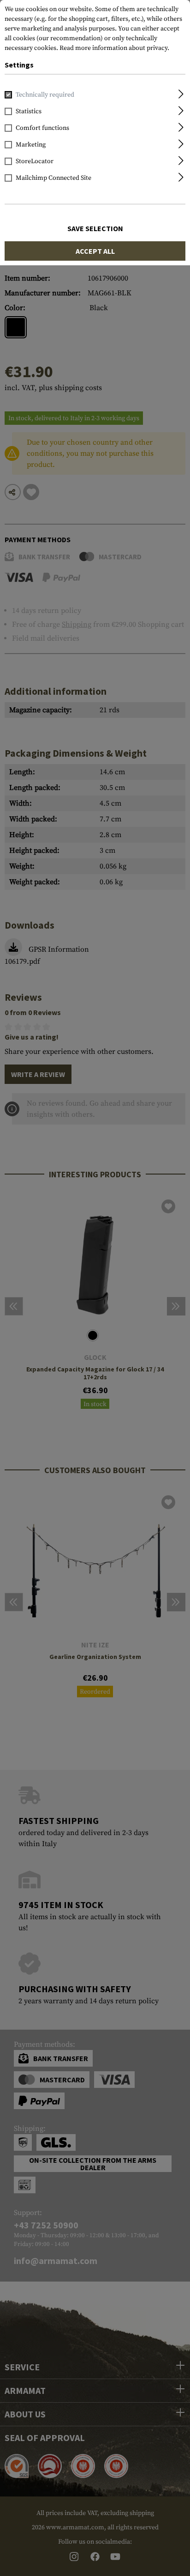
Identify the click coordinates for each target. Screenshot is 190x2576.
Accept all (95, 251)
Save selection (95, 228)
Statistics (29, 111)
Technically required (45, 95)
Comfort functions (42, 128)
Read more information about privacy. (114, 48)
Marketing (31, 145)
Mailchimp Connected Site (53, 178)
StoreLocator (35, 161)
